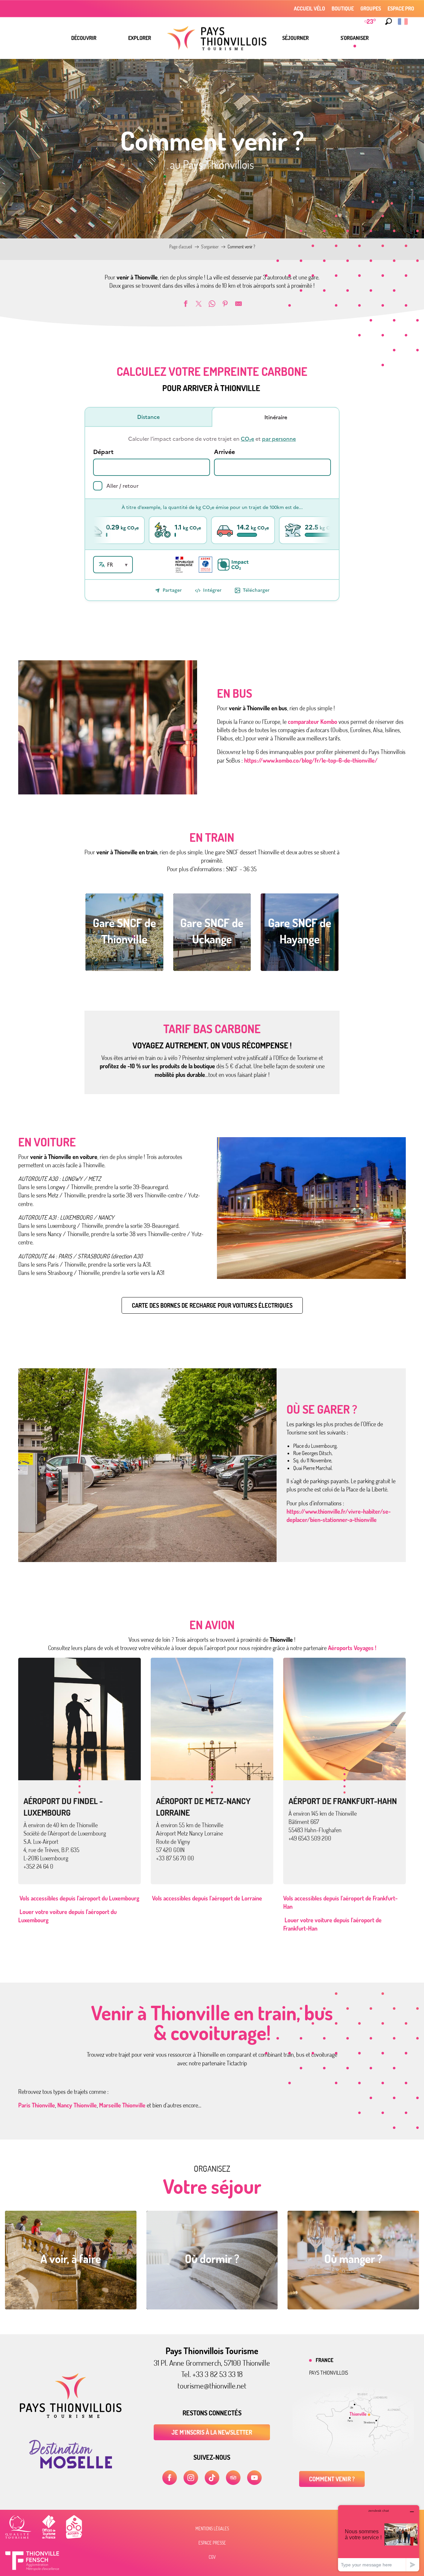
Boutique (343, 9)
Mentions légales (212, 2529)
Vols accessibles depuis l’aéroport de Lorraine (206, 1898)
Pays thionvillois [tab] (329, 2373)
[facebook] (170, 2478)
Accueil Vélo (309, 9)
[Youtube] (254, 2478)
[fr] (403, 22)
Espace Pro (401, 9)
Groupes (371, 9)
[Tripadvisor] (233, 2478)
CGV (212, 2557)
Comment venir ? (332, 2479)
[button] (389, 22)
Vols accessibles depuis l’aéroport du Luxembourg (79, 1898)
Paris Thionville (37, 2105)
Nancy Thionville (77, 2105)
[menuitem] (84, 38)
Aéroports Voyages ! (352, 1648)
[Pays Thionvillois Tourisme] (71, 2416)
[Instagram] (191, 2478)
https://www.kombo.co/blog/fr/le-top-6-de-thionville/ (311, 760)
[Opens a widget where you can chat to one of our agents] (379, 2538)
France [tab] (324, 2360)
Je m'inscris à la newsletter (212, 2432)
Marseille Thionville (123, 2105)
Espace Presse (212, 2543)
